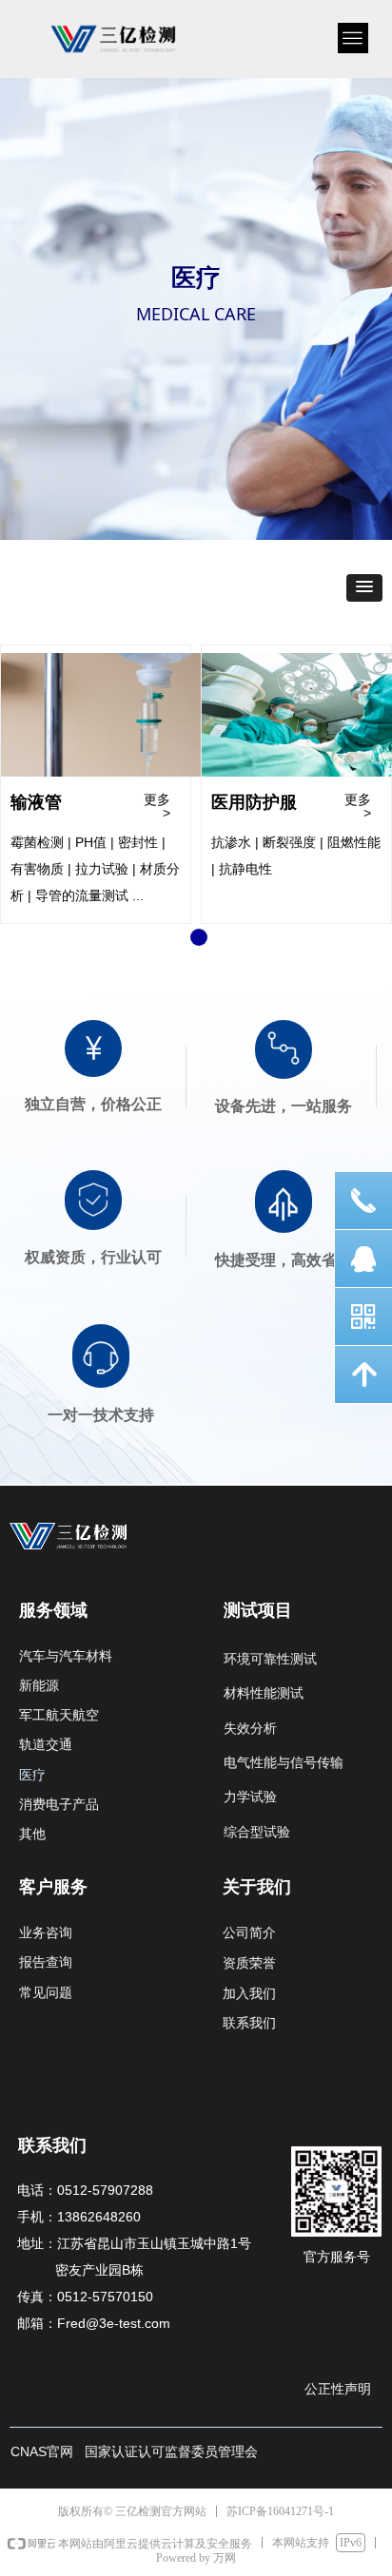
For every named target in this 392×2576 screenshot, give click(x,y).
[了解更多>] (131, 715)
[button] (364, 588)
